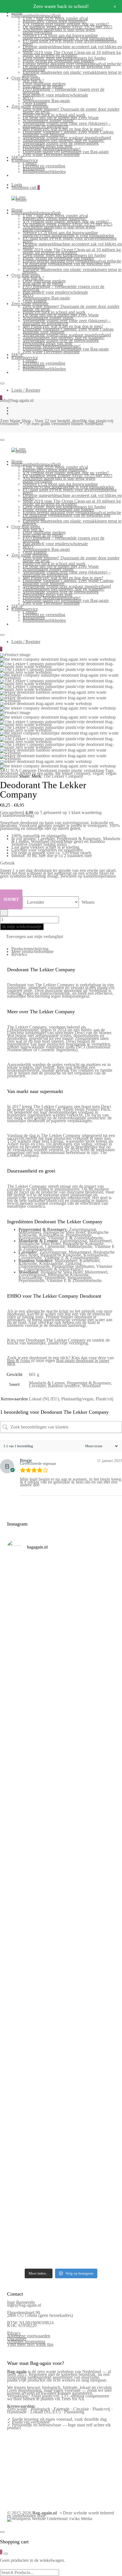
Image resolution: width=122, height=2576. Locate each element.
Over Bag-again (26, 78)
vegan (98, 773)
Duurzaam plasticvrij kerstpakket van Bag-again (66, 152)
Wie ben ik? (33, 81)
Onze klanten (35, 103)
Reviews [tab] (19, 954)
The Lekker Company (63, 776)
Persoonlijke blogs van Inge (48, 146)
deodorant (9, 773)
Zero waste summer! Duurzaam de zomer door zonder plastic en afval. (71, 111)
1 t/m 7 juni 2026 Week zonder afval (55, 18)
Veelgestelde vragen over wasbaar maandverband (67, 138)
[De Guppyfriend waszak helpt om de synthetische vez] (61, 2109)
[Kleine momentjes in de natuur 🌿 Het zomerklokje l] (61, 2041)
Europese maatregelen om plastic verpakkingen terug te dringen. (72, 74)
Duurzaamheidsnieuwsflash (36, 15)
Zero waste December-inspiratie (51, 155)
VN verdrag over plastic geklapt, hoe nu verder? (66, 24)
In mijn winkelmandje (22, 927)
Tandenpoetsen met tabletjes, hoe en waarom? (64, 140)
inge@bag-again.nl (24, 2305)
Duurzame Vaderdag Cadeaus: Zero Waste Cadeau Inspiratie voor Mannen (68, 133)
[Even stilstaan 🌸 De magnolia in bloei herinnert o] (61, 1858)
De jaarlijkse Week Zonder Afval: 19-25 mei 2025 (68, 27)
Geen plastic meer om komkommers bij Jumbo (64, 58)
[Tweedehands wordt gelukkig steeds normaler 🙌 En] (61, 1818)
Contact (30, 163)
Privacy (14, 2333)
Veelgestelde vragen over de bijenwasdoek (61, 143)
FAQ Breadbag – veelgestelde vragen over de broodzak (64, 91)
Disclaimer (17, 2339)
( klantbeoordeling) (17, 815)
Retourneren (34, 169)
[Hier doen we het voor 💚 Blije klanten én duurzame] (61, 1919)
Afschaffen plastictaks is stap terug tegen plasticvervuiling (59, 31)
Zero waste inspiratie (30, 106)
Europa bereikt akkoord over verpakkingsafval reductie (72, 64)
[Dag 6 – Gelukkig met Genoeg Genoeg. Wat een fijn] (61, 1619)
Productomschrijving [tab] (30, 949)
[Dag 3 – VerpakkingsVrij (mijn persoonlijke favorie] (61, 1740)
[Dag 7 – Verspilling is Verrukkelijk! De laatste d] (61, 1579)
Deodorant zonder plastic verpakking (71, 770)
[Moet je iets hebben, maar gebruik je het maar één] (61, 1781)
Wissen (88, 902)
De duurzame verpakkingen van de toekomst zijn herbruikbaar (67, 68)
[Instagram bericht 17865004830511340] (61, 2239)
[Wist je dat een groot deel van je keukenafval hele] (61, 1998)
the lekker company (73, 773)
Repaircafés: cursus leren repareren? (55, 21)
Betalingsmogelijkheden (44, 172)
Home (17, 210)
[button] (31, 937)
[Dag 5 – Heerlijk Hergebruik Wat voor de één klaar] (61, 1662)
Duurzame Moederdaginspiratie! (52, 149)
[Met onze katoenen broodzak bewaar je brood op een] (61, 2147)
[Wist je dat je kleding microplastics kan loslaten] (61, 2191)
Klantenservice (25, 160)
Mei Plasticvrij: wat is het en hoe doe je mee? (63, 129)
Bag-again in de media (43, 86)
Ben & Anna (18, 1361)
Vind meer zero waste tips (30, 2344)
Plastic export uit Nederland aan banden (58, 61)
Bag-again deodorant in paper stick (58, 1362)
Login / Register (26, 390)
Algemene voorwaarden (29, 2336)
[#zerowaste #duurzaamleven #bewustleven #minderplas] (61, 1889)
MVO (28, 98)
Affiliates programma (26, 2341)
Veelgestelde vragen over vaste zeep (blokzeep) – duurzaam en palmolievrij (67, 125)
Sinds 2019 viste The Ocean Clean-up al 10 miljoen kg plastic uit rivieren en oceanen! (72, 54)
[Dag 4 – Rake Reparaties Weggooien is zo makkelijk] (61, 1700)
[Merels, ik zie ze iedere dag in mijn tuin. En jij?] (61, 2076)
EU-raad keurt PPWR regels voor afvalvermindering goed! (70, 42)
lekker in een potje (37, 773)
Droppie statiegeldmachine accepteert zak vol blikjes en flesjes (72, 48)
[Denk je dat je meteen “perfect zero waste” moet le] (61, 1957)
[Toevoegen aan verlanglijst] (4, 913)
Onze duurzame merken (44, 84)
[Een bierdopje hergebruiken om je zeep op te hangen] (61, 2254)
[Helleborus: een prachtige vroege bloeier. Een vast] (61, 2225)
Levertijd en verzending (44, 166)
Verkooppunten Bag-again (46, 101)
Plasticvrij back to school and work (54, 115)
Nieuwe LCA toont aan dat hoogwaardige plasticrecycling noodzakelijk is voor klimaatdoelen (68, 37)
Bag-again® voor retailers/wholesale (55, 95)
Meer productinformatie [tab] (32, 952)
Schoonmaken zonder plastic (48, 120)
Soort (11, 899)
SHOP (17, 157)
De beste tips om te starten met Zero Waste (61, 118)
